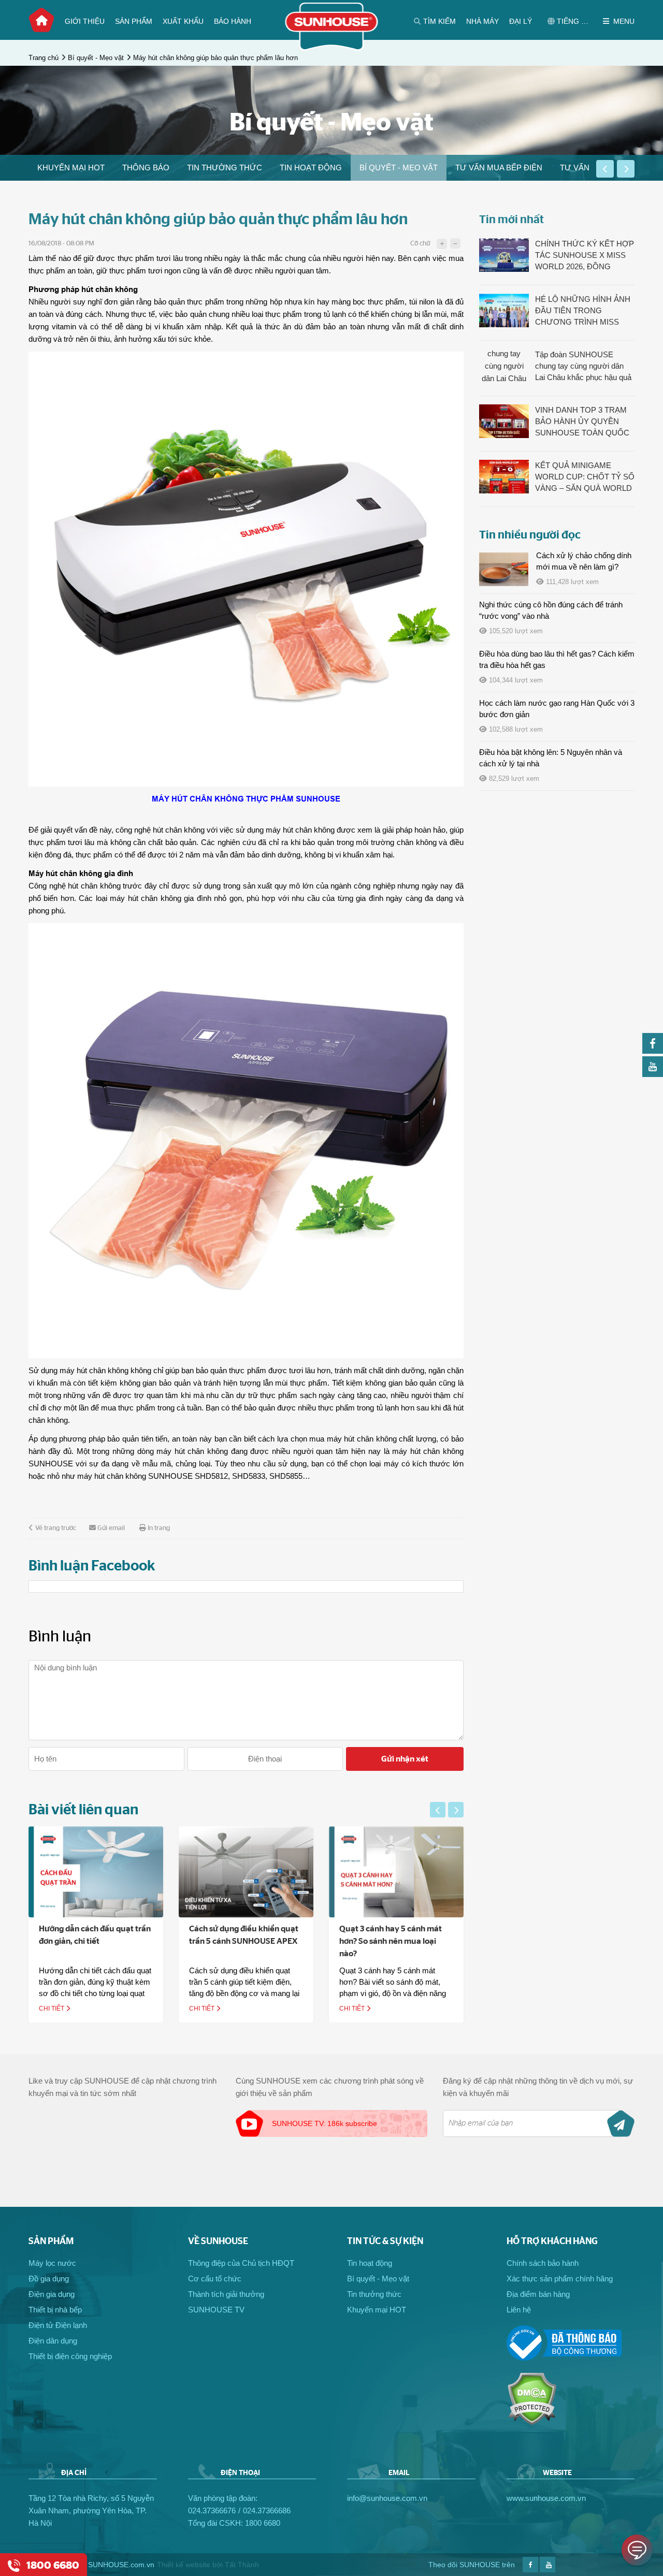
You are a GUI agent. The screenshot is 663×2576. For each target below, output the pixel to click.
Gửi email (111, 1528)
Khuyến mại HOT (71, 168)
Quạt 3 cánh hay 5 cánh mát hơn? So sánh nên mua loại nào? (391, 1941)
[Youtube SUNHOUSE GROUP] (653, 1074)
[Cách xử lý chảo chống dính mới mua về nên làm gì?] (504, 569)
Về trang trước (56, 1528)
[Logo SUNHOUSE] (332, 48)
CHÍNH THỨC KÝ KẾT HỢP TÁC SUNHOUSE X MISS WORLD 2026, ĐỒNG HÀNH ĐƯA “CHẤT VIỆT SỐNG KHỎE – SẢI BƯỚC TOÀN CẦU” (585, 256)
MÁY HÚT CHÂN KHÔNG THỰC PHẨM (223, 799)
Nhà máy (482, 21)
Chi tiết (52, 2009)
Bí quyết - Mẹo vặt (96, 58)
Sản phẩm (134, 21)
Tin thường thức (225, 168)
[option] (71, 168)
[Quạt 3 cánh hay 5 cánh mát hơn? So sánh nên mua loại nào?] (396, 1872)
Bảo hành (233, 21)
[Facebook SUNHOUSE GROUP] (653, 1051)
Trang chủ (41, 20)
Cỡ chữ (420, 244)
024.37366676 (212, 2510)
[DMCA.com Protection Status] (532, 2422)
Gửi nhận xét (405, 1759)
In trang (159, 1528)
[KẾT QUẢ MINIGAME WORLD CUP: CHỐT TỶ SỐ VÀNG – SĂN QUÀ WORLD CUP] (504, 477)
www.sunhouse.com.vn (546, 2498)
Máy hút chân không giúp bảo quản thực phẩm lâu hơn (215, 58)
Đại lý (521, 21)
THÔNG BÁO (146, 168)
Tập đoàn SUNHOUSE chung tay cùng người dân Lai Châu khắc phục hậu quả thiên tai (583, 367)
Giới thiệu (85, 21)
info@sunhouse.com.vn (387, 2498)
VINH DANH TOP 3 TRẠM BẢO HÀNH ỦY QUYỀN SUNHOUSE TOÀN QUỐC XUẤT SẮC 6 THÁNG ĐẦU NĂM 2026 (582, 422)
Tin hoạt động (311, 168)
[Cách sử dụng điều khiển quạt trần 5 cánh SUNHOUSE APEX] (246, 1872)
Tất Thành (242, 2565)
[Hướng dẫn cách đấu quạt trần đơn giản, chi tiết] (96, 1872)
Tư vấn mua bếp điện (499, 168)
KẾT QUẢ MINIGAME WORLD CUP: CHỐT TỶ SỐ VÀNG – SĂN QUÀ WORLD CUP (585, 477)
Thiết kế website (184, 2565)
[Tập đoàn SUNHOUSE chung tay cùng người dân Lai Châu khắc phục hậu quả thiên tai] (504, 366)
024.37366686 (267, 2510)
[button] (605, 169)
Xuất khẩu (183, 21)
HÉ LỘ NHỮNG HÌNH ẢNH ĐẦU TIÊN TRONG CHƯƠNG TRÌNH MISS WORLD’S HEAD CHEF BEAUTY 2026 (583, 311)
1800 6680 (263, 2523)
